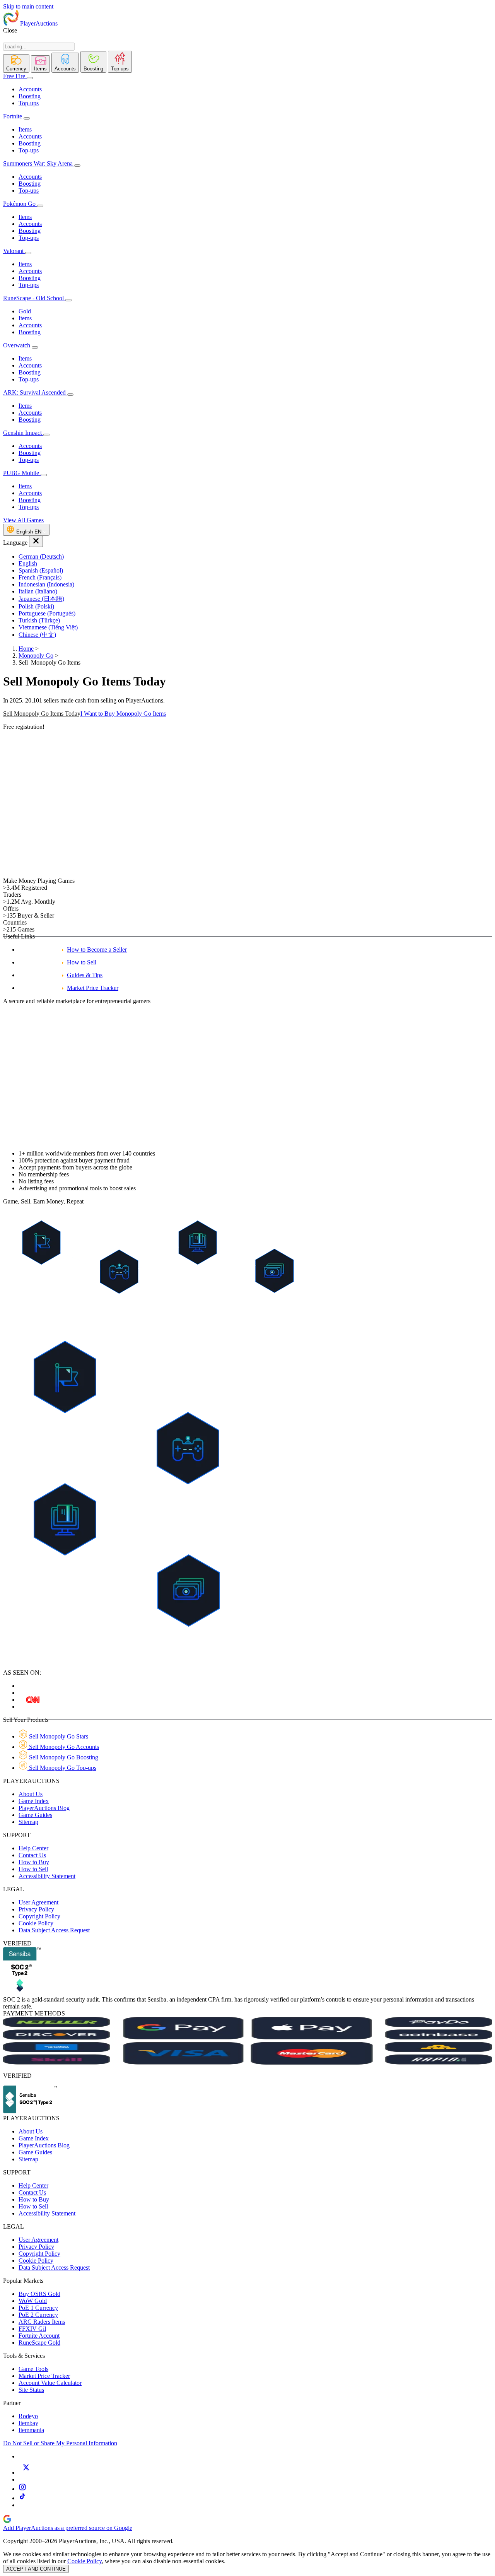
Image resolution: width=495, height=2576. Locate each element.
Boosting (30, 96)
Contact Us (32, 1855)
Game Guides (35, 1815)
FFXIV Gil (32, 2329)
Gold (25, 311)
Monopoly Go (36, 656)
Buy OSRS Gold (39, 2294)
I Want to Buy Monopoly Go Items (123, 714)
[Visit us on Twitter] (26, 2473)
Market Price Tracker (93, 988)
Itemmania (31, 2430)
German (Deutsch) (41, 556)
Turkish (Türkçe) (39, 620)
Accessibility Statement (47, 1876)
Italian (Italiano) (38, 591)
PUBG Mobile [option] (22, 473)
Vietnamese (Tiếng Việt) (48, 627)
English (28, 563)
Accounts (30, 89)
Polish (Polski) (36, 606)
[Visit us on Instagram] (22, 2489)
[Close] (36, 541)
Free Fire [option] (14, 76)
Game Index (34, 1801)
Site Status (31, 2390)
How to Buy (34, 1862)
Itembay (28, 2423)
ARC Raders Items (42, 2322)
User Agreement (38, 1902)
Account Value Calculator (50, 2383)
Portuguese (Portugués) (47, 613)
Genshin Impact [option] (23, 433)
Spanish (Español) (41, 570)
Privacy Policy (36, 1909)
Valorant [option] (14, 251)
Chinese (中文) (37, 635)
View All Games (23, 520)
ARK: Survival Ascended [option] (35, 392)
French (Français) (40, 577)
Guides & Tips (85, 975)
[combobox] (39, 47)
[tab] (16, 63)
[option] (255, 557)
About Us (31, 1794)
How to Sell (82, 962)
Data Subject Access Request (54, 1930)
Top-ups (29, 103)
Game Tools (33, 2369)
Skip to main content (28, 6)
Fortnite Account (39, 2336)
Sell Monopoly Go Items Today (42, 714)
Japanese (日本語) (41, 599)
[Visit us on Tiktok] (22, 2498)
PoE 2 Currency (38, 2315)
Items (25, 129)
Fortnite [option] (13, 116)
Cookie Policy (36, 1923)
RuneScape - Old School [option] (34, 298)
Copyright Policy (39, 1916)
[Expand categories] (30, 78)
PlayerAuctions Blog (44, 1808)
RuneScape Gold (39, 2343)
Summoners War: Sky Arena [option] (38, 163)
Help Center (33, 1848)
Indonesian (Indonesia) (46, 584)
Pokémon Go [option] (20, 204)
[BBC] (33, 1700)
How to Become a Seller (97, 950)
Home (26, 649)
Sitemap (28, 1822)
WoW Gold (33, 2301)
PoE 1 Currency (38, 2308)
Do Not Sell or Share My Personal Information (60, 2443)
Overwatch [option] (17, 345)
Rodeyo (28, 2416)
